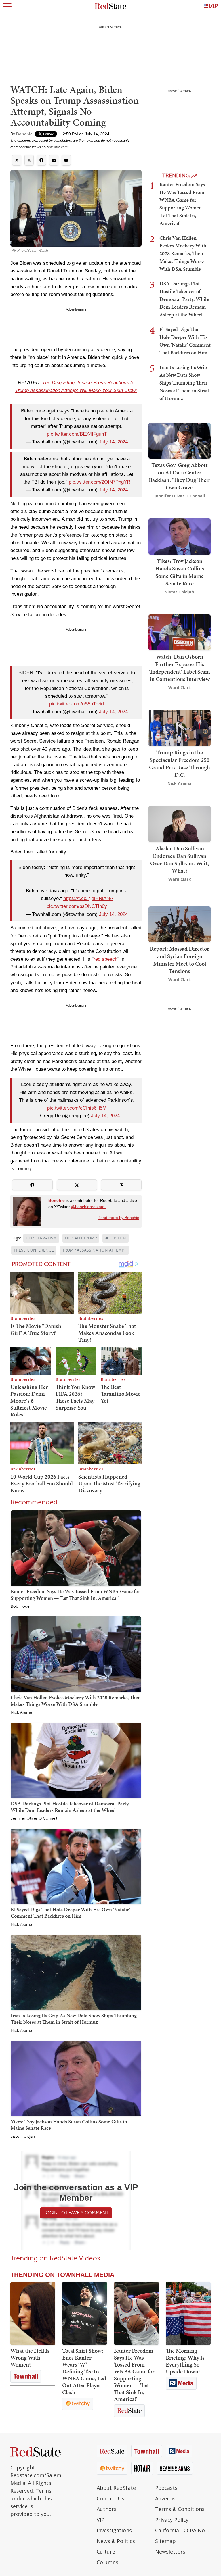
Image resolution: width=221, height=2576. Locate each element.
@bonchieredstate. (88, 1207)
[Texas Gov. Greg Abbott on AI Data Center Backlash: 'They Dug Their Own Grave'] (180, 440)
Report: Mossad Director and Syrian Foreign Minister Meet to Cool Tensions (180, 960)
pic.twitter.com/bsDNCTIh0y (77, 906)
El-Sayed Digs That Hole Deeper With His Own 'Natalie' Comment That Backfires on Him (70, 1913)
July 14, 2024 (113, 442)
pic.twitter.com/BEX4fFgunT (77, 434)
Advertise (167, 2498)
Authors (107, 2509)
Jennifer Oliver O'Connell (34, 1818)
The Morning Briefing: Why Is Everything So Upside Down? (185, 2361)
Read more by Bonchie (118, 1218)
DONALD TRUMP (81, 1238)
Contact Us (110, 2498)
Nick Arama (21, 1712)
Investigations (114, 2530)
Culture (106, 2552)
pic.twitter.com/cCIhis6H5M (77, 1108)
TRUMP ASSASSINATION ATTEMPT (94, 1250)
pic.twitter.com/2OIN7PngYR (100, 482)
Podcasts (166, 2488)
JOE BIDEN (116, 1238)
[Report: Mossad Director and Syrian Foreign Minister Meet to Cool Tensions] (180, 924)
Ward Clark (180, 688)
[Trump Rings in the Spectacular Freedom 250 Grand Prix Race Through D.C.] (180, 727)
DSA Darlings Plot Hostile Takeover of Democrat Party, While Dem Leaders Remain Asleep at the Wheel (70, 1807)
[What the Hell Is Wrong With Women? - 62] (33, 2313)
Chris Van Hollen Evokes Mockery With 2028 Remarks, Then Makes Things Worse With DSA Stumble (76, 1701)
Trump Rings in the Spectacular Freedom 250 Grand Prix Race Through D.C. (180, 764)
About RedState (116, 2488)
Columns (107, 2562)
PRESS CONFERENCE (34, 1250)
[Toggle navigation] (7, 6)
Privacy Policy (172, 2520)
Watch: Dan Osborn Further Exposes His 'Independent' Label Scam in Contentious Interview (180, 668)
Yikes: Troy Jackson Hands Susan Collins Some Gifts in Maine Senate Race (69, 2125)
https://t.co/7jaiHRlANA (88, 898)
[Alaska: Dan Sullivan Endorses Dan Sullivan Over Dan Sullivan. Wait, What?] (180, 823)
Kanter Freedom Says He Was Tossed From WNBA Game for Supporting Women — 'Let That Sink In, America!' (75, 1594)
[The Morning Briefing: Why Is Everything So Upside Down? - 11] (188, 2313)
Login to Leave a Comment (76, 2213)
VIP (101, 2520)
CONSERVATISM (41, 1238)
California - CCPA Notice (183, 2530)
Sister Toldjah (23, 2137)
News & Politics (116, 2541)
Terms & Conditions (180, 2509)
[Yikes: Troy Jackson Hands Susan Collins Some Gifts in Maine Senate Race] (76, 2078)
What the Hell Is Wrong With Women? (30, 2358)
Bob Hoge (20, 1606)
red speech (105, 959)
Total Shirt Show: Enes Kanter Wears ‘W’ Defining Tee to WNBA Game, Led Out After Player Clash (84, 2371)
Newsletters (170, 2552)
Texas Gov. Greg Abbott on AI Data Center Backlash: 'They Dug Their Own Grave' (180, 476)
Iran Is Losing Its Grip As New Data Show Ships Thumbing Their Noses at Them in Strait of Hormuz (74, 2019)
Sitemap (165, 2541)
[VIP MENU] (211, 6)
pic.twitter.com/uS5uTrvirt (77, 704)
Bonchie (24, 134)
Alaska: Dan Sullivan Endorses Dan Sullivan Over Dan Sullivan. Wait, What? (180, 860)
